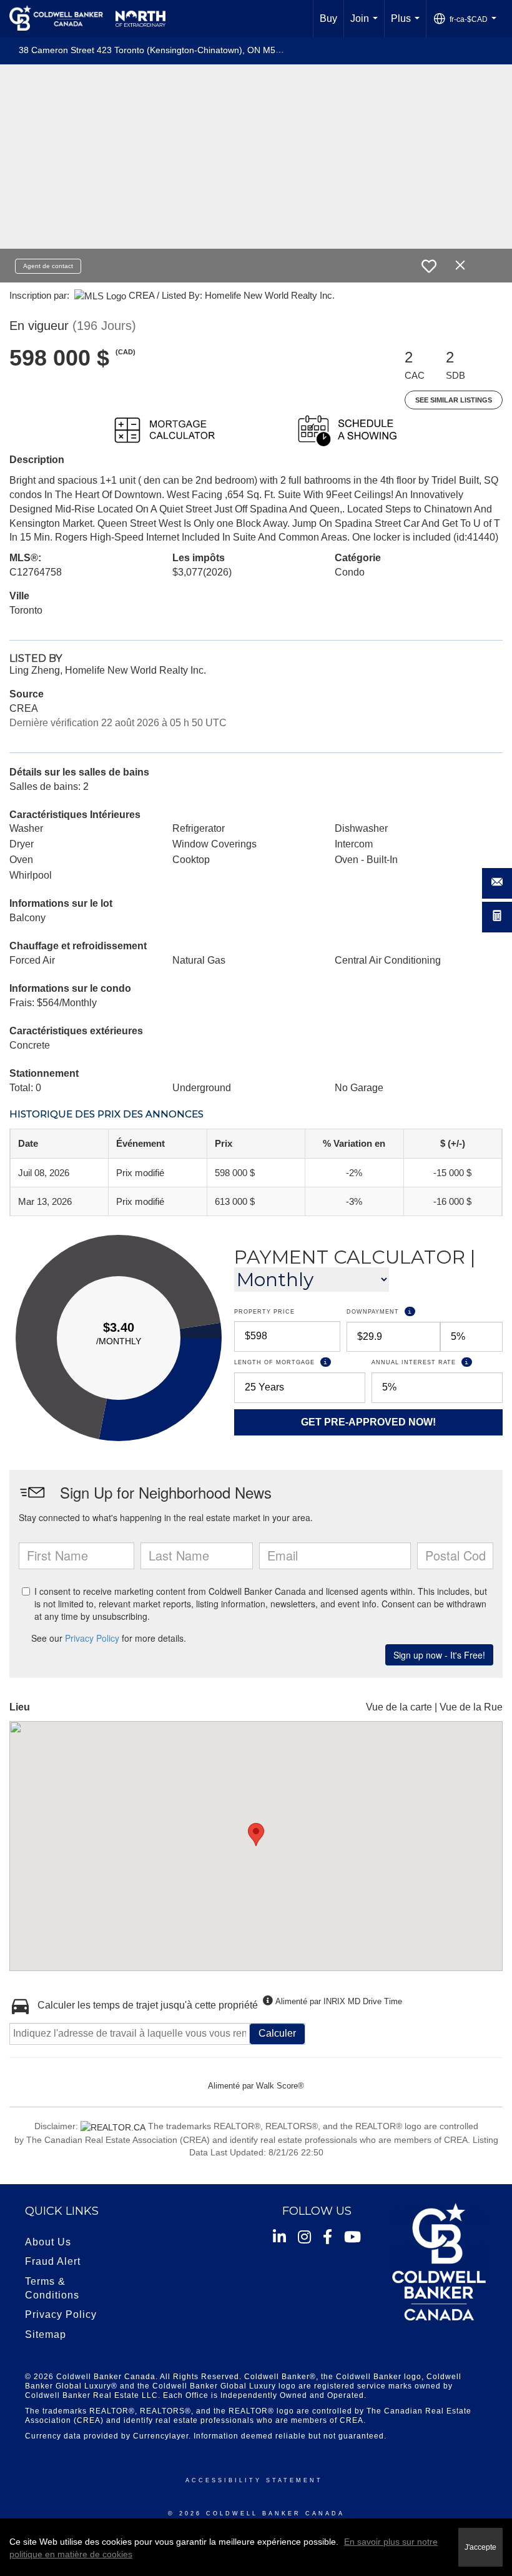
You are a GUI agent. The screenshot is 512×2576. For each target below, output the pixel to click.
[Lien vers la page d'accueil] (87, 19)
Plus (408, 25)
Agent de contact (48, 266)
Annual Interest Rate (437, 1362)
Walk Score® (280, 2086)
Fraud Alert (53, 2261)
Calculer (277, 2033)
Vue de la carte (399, 1707)
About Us (48, 2242)
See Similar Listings (454, 400)
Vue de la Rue (471, 1707)
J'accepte (480, 2547)
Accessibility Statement (254, 2480)
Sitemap (46, 2334)
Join (367, 25)
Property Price (264, 1312)
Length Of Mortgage (300, 1362)
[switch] (429, 266)
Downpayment (420, 1311)
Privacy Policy (61, 2314)
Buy (328, 18)
